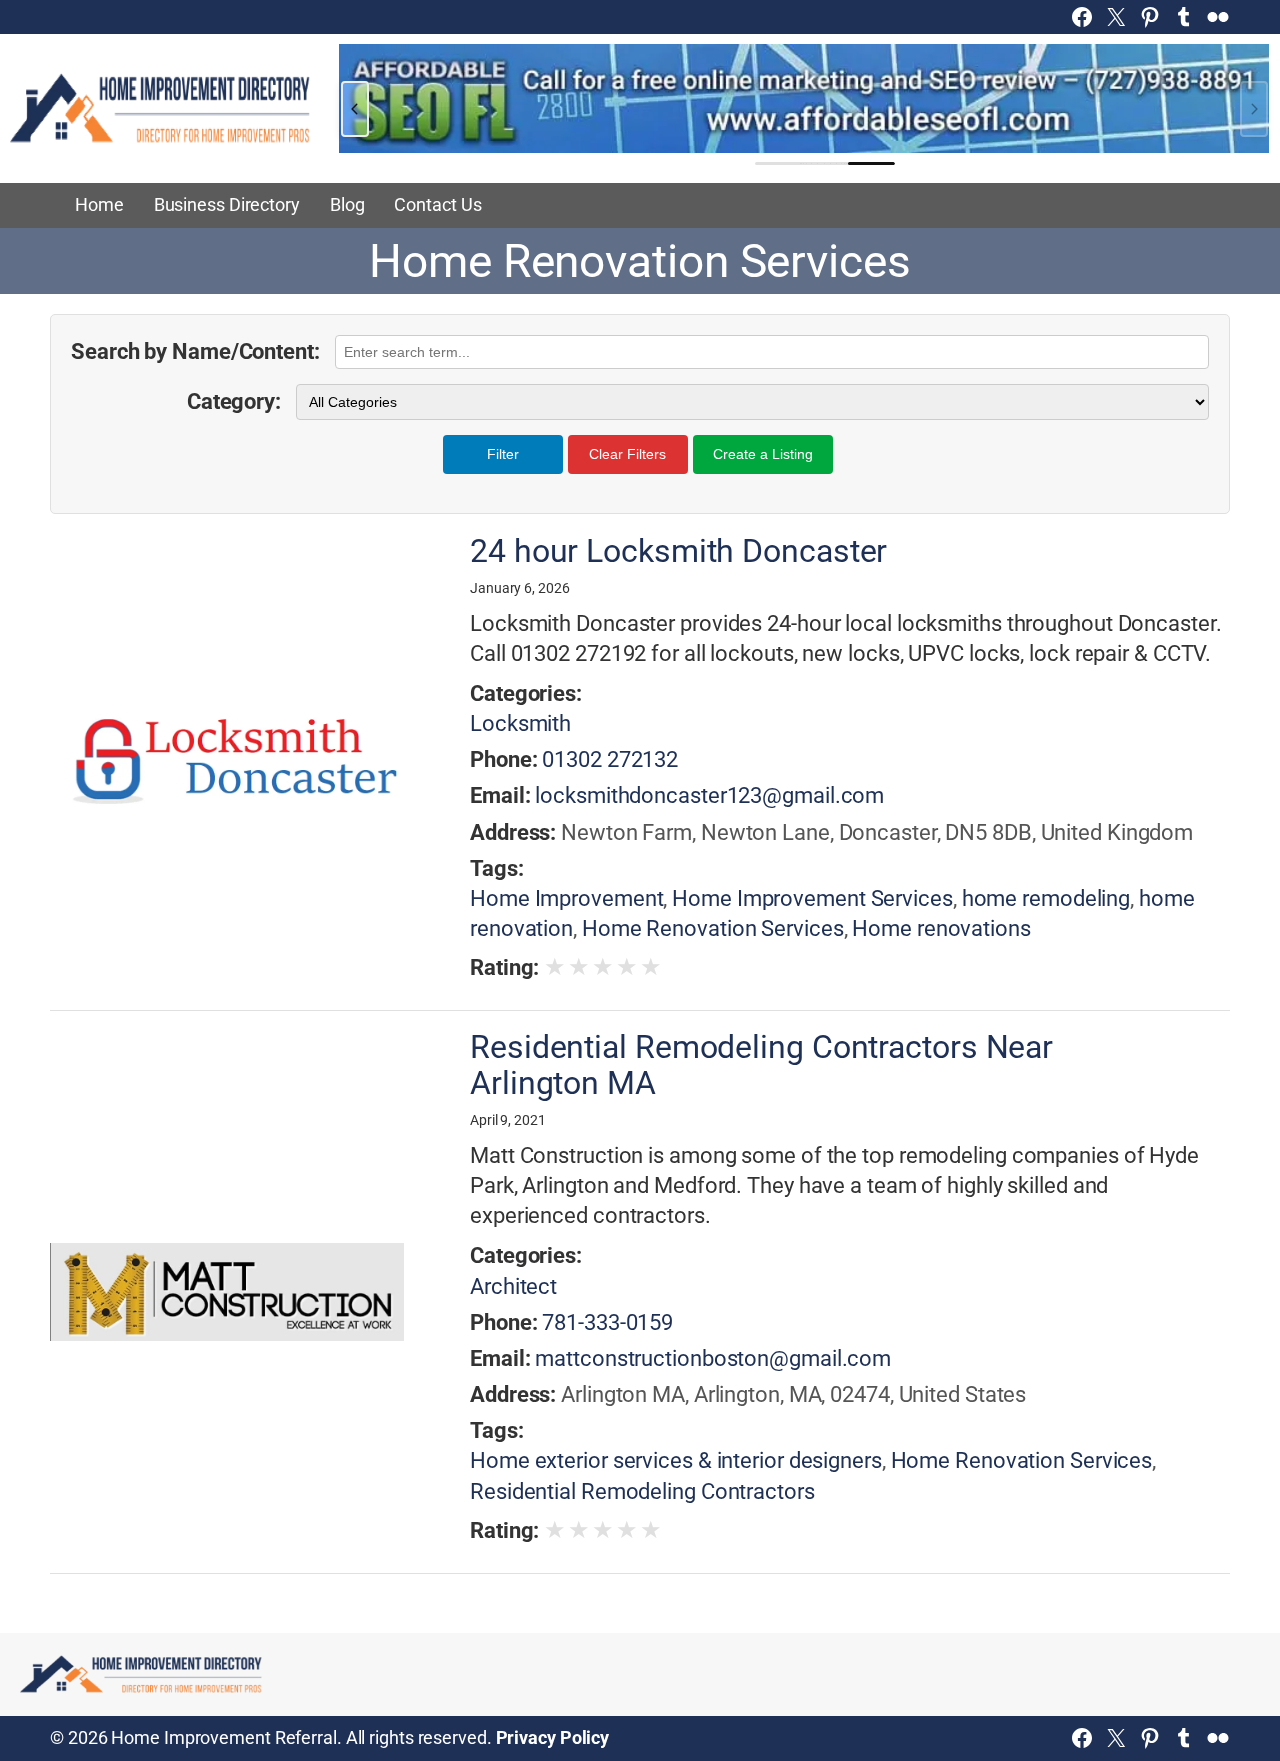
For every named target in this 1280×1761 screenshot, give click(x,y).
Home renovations (941, 928)
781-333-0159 (607, 1322)
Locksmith (520, 723)
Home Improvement (566, 898)
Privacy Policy (553, 1738)
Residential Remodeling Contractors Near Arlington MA (761, 1065)
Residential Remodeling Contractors (642, 1491)
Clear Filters (627, 454)
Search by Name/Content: (195, 351)
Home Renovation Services (713, 928)
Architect (513, 1286)
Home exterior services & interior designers (676, 1460)
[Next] (1254, 109)
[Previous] (355, 109)
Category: (234, 401)
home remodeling (1046, 898)
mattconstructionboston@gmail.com (713, 1358)
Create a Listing (763, 454)
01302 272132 (610, 759)
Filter (503, 454)
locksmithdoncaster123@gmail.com (709, 795)
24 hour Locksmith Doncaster (678, 551)
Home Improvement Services (812, 898)
